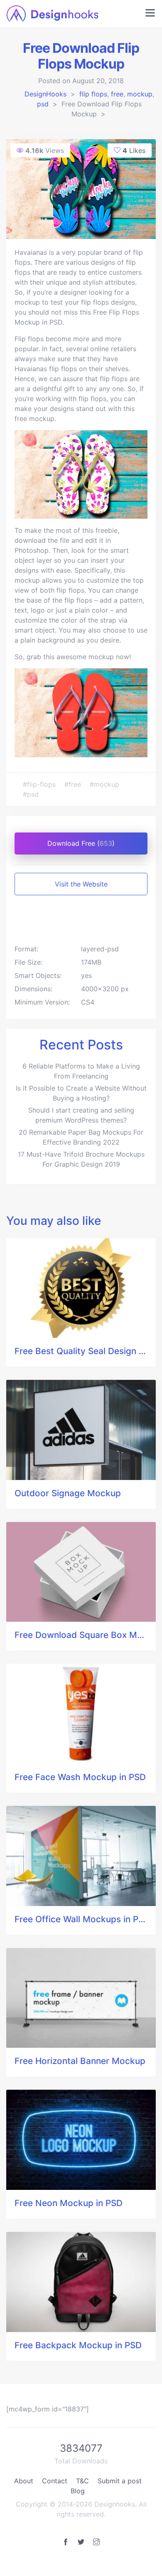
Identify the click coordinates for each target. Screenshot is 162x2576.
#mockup (104, 784)
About (24, 2481)
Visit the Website (81, 884)
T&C (82, 2481)
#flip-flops (40, 784)
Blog (78, 2491)
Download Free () (81, 843)
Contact (55, 2481)
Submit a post (120, 2481)
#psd (31, 794)
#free (74, 784)
